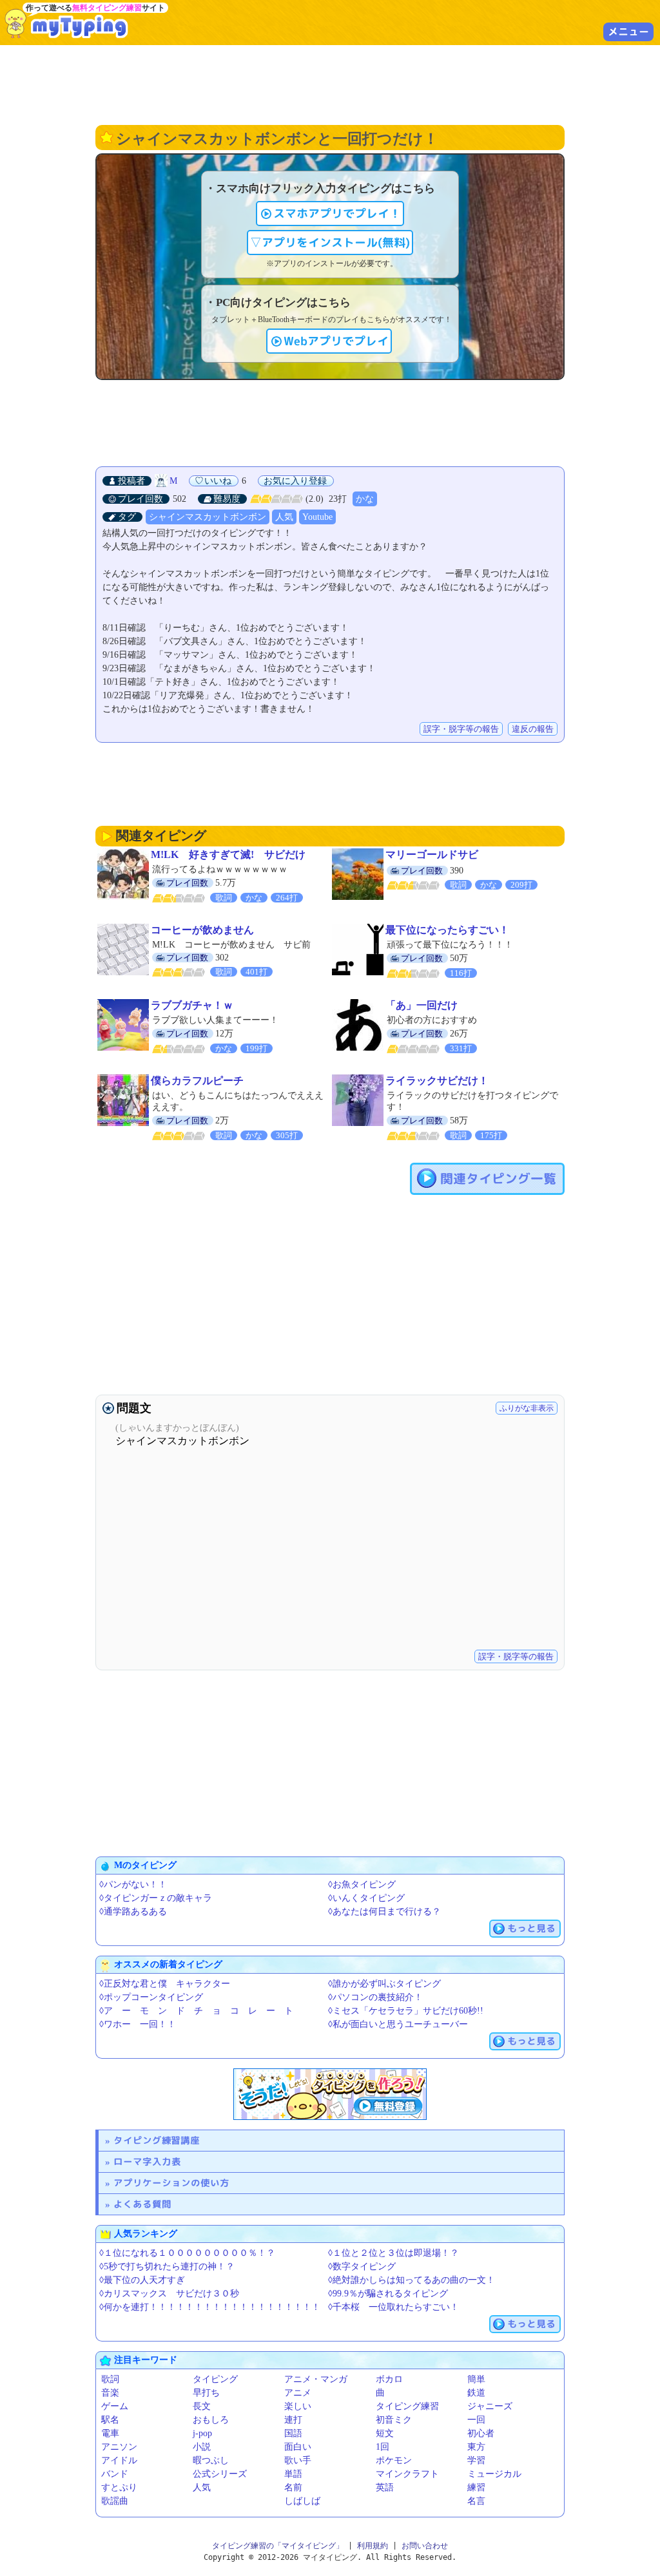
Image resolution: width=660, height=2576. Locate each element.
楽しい (298, 2406)
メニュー (628, 32)
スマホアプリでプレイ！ (337, 214)
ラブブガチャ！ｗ (192, 1005)
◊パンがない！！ (133, 1884)
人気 (284, 517)
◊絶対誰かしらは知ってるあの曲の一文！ (412, 2280)
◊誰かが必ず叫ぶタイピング (384, 1984)
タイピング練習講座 (157, 2140)
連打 (293, 2420)
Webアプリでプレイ (336, 341)
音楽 (110, 2393)
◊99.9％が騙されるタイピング (388, 2294)
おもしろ (211, 2420)
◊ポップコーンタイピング (151, 1997)
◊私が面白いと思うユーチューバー (398, 2024)
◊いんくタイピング (366, 1898)
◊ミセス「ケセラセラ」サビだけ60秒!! (406, 2011)
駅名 (110, 2420)
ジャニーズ (490, 2406)
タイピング (215, 2379)
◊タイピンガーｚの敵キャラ (156, 1898)
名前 (293, 2487)
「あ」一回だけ (422, 1005)
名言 (476, 2501)
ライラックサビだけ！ (437, 1081)
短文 (385, 2433)
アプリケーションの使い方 (171, 2183)
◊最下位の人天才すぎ (142, 2280)
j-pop (202, 2433)
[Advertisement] (330, 84)
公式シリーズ (220, 2474)
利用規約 (373, 2546)
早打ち (206, 2393)
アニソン (119, 2447)
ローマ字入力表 (147, 2161)
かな (365, 499)
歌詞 (110, 2379)
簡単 (476, 2379)
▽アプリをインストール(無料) (330, 243)
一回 (476, 2420)
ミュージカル (494, 2474)
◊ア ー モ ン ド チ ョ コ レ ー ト (196, 2011)
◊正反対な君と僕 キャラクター (165, 1984)
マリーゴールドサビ (432, 854)
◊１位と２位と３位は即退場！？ (393, 2253)
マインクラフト (407, 2474)
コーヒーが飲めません (202, 930)
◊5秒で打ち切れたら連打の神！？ (167, 2266)
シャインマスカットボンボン (208, 517)
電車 (110, 2433)
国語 (293, 2433)
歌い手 (298, 2460)
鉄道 (476, 2393)
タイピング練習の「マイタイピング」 (278, 2546)
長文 (202, 2406)
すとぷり (119, 2487)
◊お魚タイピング (362, 1884)
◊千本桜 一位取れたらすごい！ (393, 2307)
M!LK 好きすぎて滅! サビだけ (228, 854)
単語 (293, 2474)
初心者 (481, 2433)
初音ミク (394, 2420)
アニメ (298, 2393)
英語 (385, 2487)
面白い (298, 2447)
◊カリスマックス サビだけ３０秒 (169, 2294)
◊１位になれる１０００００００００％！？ (187, 2253)
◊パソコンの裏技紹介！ (375, 1997)
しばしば (302, 2501)
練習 (476, 2487)
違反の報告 (533, 729)
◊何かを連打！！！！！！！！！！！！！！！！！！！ (210, 2307)
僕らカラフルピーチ (197, 1081)
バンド (115, 2474)
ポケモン (394, 2460)
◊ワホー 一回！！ (138, 2024)
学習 (476, 2460)
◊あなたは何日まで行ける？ (384, 1912)
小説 (202, 2447)
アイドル (119, 2460)
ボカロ (389, 2379)
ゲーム (115, 2406)
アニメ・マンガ (316, 2379)
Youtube (317, 517)
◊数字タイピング (362, 2266)
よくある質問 (142, 2204)
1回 (383, 2447)
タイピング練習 (407, 2406)
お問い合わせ (425, 2546)
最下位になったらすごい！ (447, 930)
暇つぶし (211, 2460)
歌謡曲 (115, 2501)
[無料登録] (330, 2094)
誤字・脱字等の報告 (461, 729)
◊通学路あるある (133, 1912)
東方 (476, 2447)
